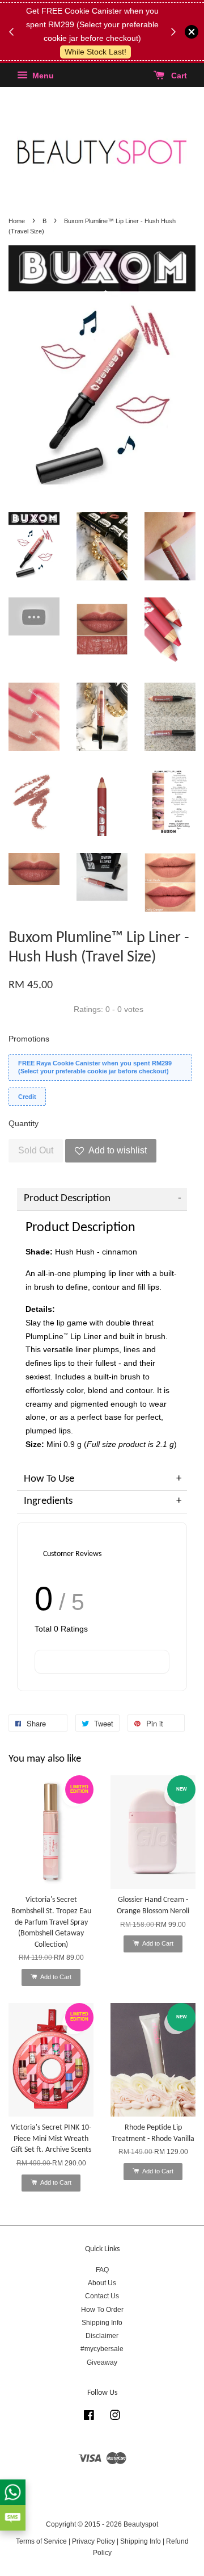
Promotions (29, 1039)
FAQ (102, 2270)
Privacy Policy (93, 2541)
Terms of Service (41, 2541)
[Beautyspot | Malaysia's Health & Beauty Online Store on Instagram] (115, 2418)
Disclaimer (102, 2336)
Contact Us (102, 2296)
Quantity (24, 1123)
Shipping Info (102, 2323)
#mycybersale (102, 2349)
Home (17, 221)
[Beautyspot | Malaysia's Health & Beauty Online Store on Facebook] (89, 2418)
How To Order (102, 2310)
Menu (42, 76)
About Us (102, 2283)
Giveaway (102, 2362)
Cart (178, 76)
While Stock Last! (95, 52)
